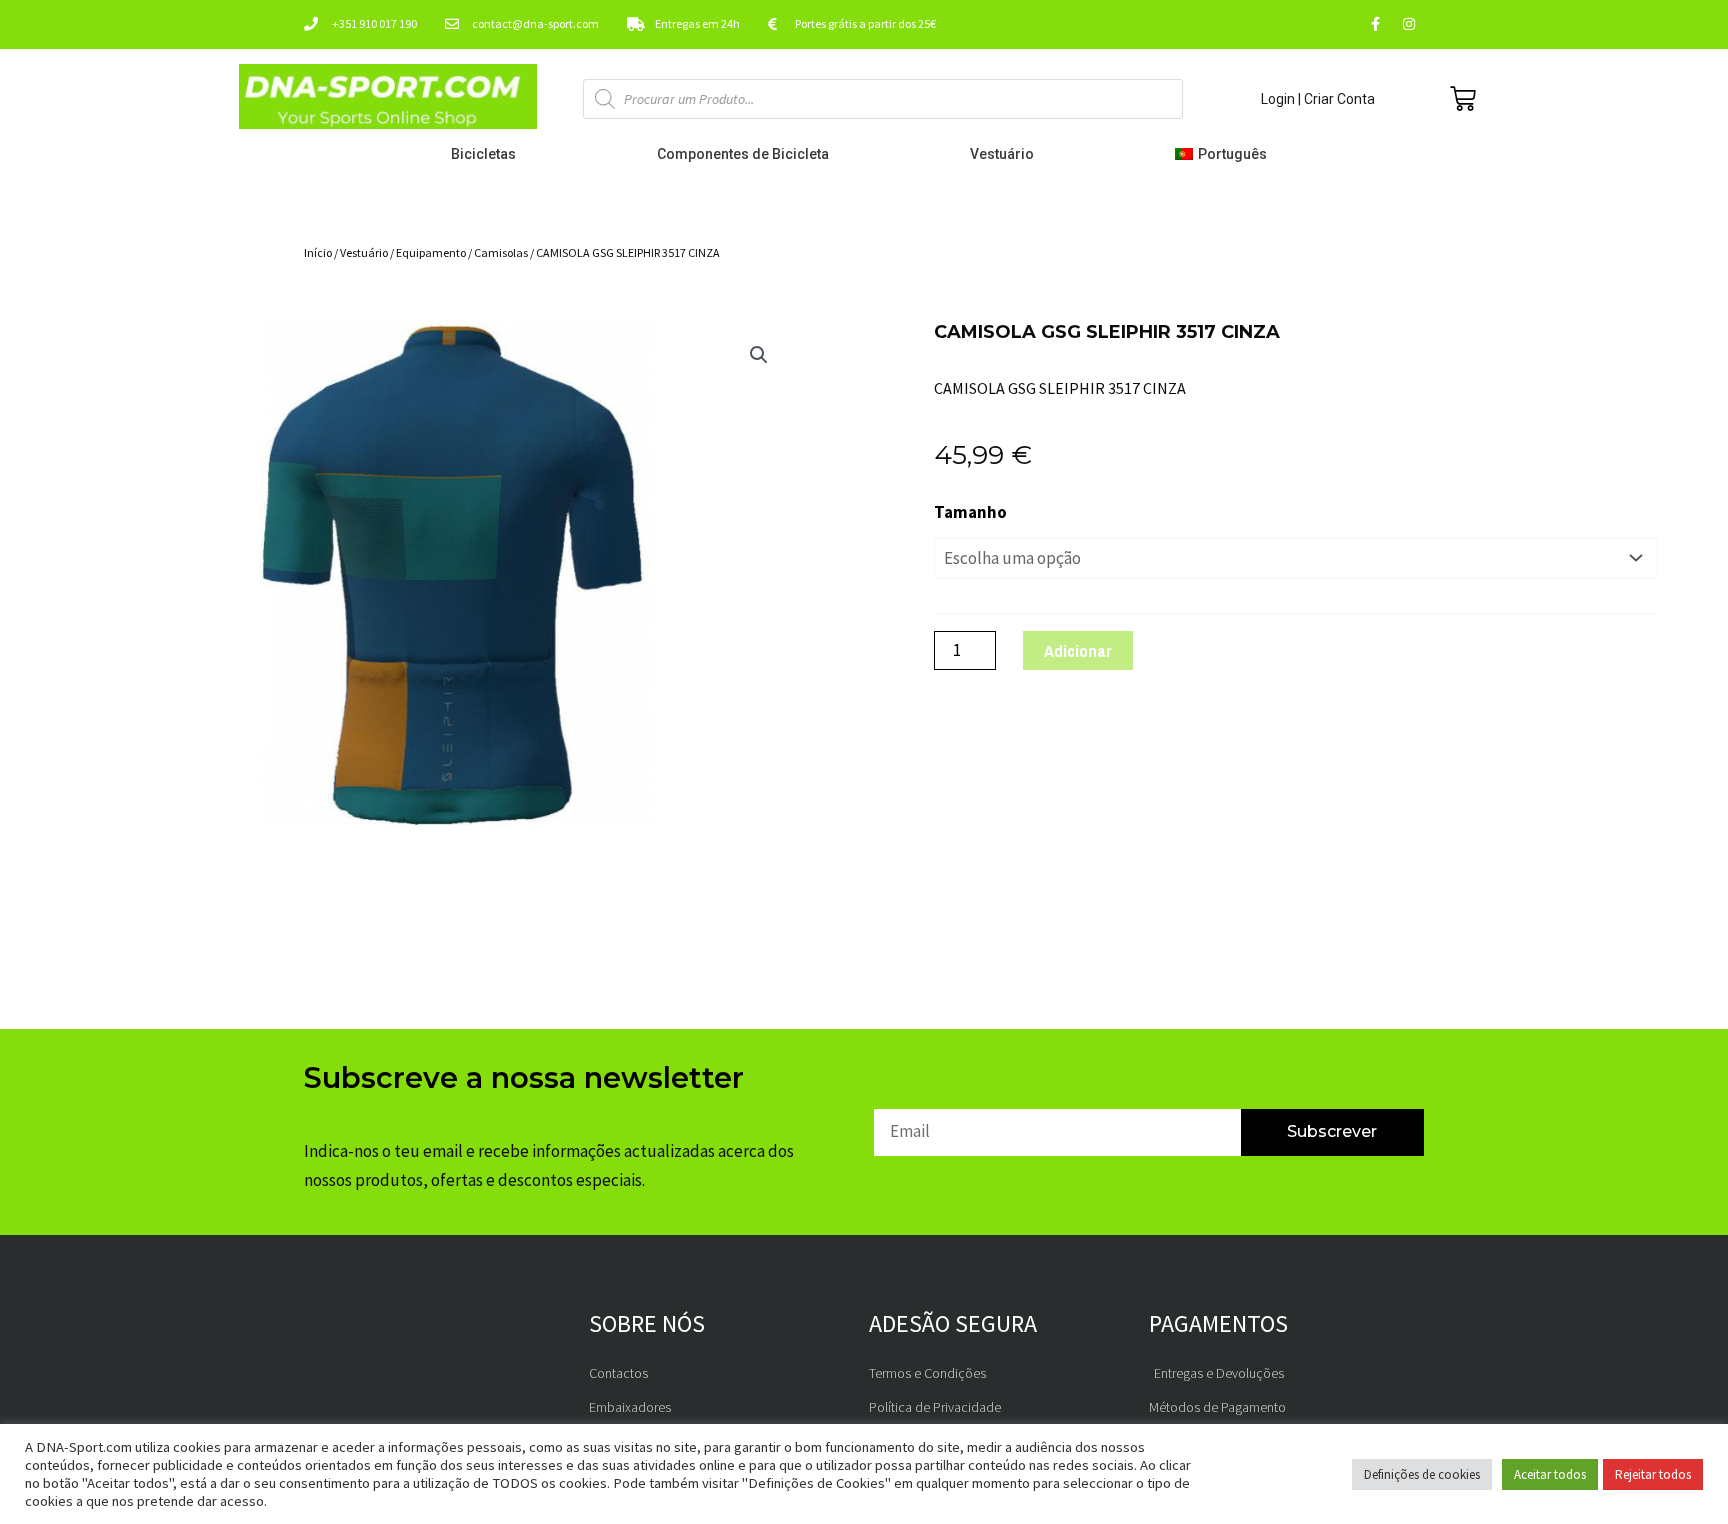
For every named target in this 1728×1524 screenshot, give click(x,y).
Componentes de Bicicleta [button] (743, 154)
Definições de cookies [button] (1422, 1474)
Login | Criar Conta (1318, 99)
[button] (1225, 154)
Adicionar (1078, 650)
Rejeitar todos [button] (1653, 1474)
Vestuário (364, 252)
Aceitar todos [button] (1550, 1474)
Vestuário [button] (1002, 154)
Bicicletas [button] (483, 154)
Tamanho (970, 512)
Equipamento (431, 252)
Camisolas (501, 252)
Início (318, 252)
